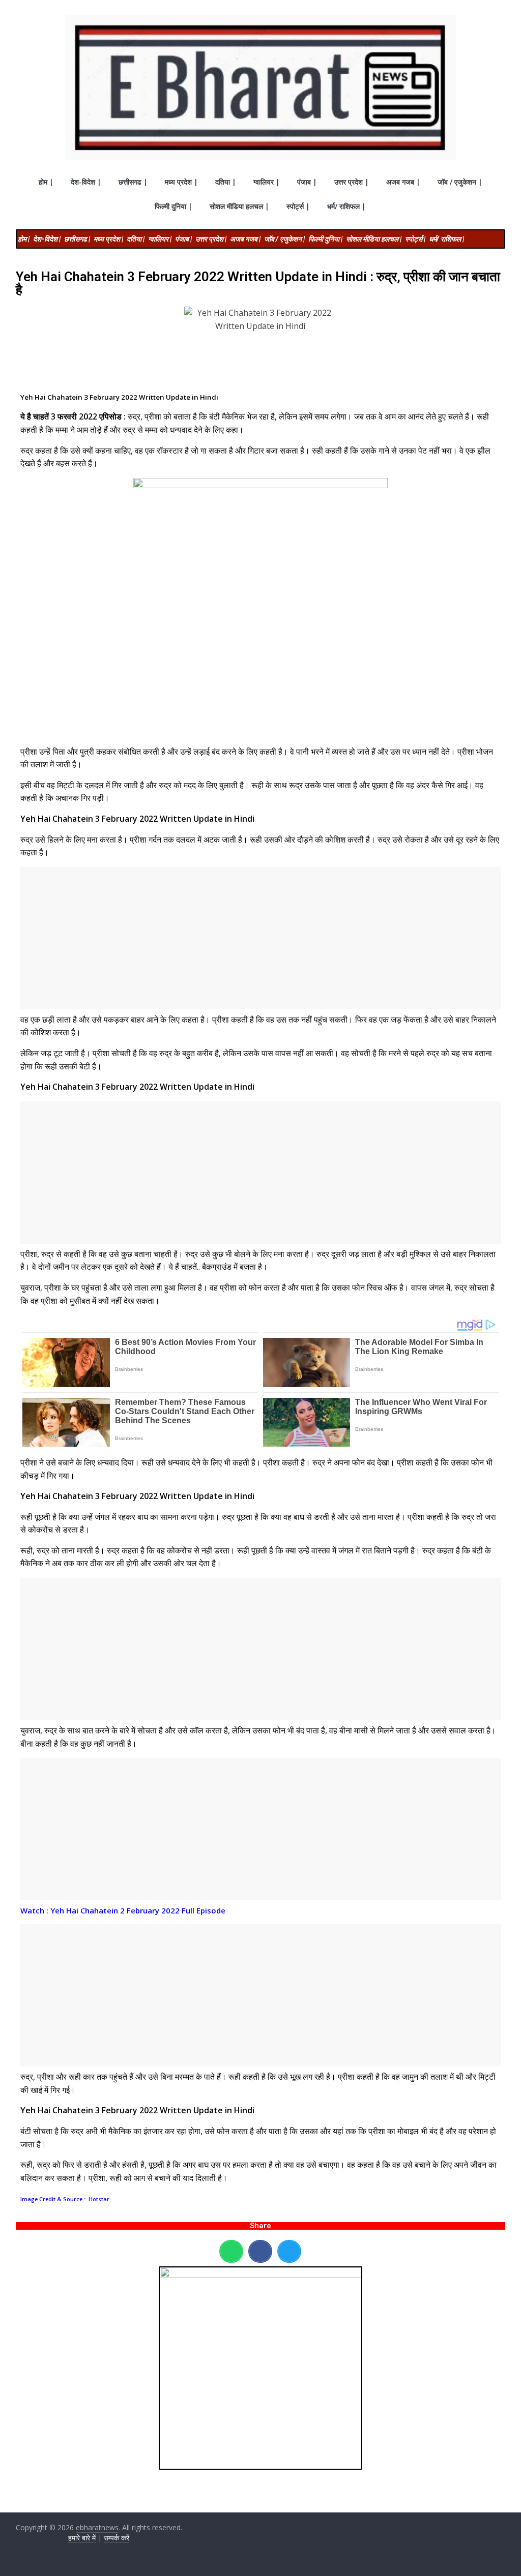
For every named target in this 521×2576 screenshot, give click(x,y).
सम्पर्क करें (117, 2538)
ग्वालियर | (267, 182)
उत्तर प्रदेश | (352, 182)
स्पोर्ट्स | (298, 206)
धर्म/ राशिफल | (346, 206)
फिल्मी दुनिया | (173, 206)
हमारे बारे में (82, 2538)
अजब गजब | (403, 182)
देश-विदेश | (86, 182)
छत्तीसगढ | (133, 182)
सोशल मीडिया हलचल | (239, 206)
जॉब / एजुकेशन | (460, 182)
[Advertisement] (261, 938)
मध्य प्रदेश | (181, 182)
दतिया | (226, 182)
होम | (46, 182)
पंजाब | (307, 182)
